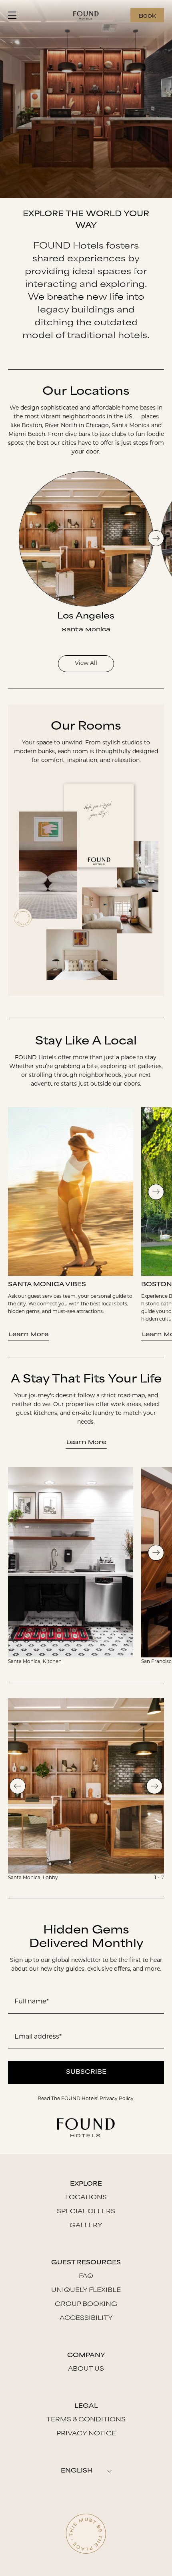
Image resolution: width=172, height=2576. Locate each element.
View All (86, 663)
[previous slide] (18, 1786)
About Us (86, 2369)
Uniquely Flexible (86, 2291)
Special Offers (86, 2212)
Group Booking (86, 2304)
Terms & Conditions (86, 2420)
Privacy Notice (86, 2434)
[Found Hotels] (86, 15)
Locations (86, 2198)
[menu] (15, 15)
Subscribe (86, 2072)
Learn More (29, 1334)
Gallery (86, 2226)
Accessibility (86, 2318)
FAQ (86, 2277)
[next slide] (156, 538)
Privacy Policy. (117, 2099)
